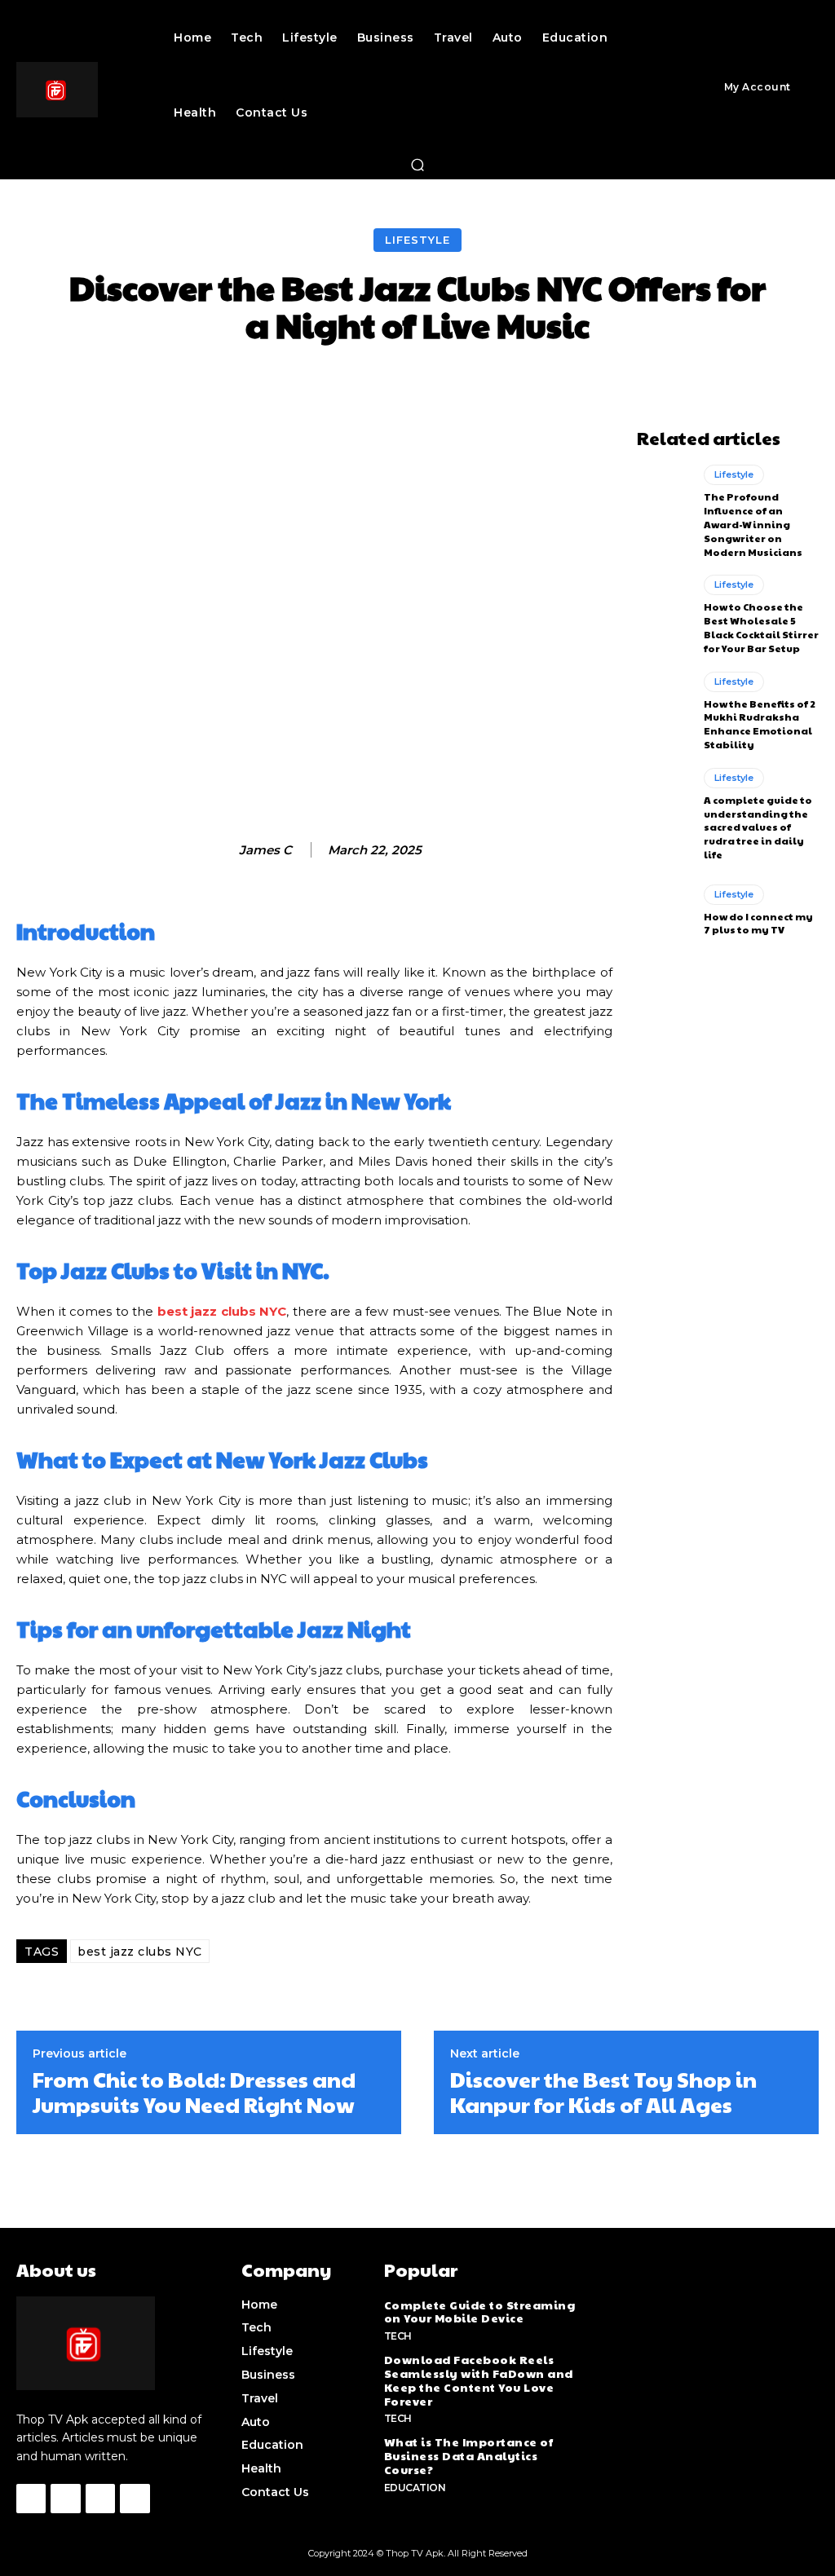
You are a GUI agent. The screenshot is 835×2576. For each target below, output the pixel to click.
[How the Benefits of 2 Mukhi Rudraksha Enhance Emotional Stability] (664, 704)
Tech (398, 2336)
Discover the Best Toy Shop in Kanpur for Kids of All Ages (603, 2092)
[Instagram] (65, 2499)
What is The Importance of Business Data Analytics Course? (469, 2455)
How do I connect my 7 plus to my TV (758, 923)
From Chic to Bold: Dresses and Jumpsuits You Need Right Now (194, 2092)
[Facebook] (31, 2499)
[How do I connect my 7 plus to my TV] (664, 911)
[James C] (222, 850)
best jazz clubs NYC (140, 1952)
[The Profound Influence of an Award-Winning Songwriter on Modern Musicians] (664, 497)
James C (265, 850)
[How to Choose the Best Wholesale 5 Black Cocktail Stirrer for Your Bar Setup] (664, 607)
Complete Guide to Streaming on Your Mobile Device (480, 2311)
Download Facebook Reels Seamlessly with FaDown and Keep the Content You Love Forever (479, 2380)
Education (415, 2488)
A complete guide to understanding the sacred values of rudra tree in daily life (758, 827)
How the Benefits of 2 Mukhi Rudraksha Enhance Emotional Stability (760, 724)
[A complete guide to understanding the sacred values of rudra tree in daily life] (664, 801)
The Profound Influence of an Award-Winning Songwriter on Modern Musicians (753, 524)
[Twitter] (100, 2499)
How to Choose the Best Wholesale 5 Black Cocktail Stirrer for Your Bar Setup (761, 627)
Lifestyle (417, 240)
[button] (417, 165)
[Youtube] (135, 2499)
